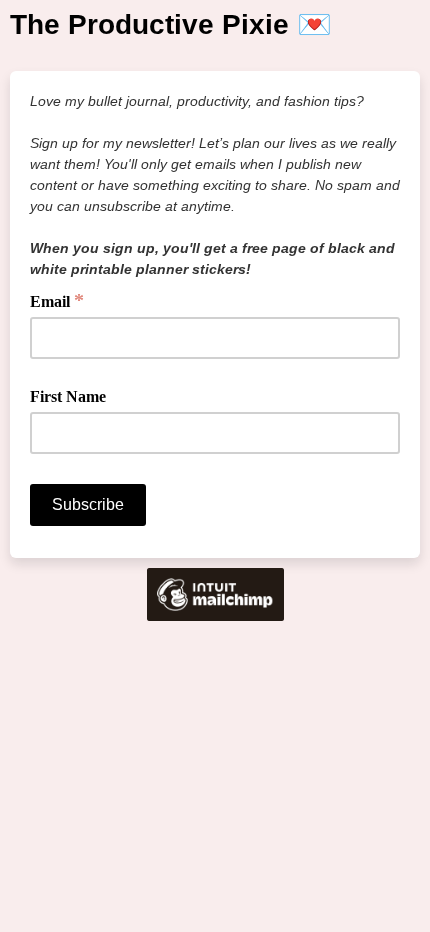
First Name (68, 396)
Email (57, 300)
